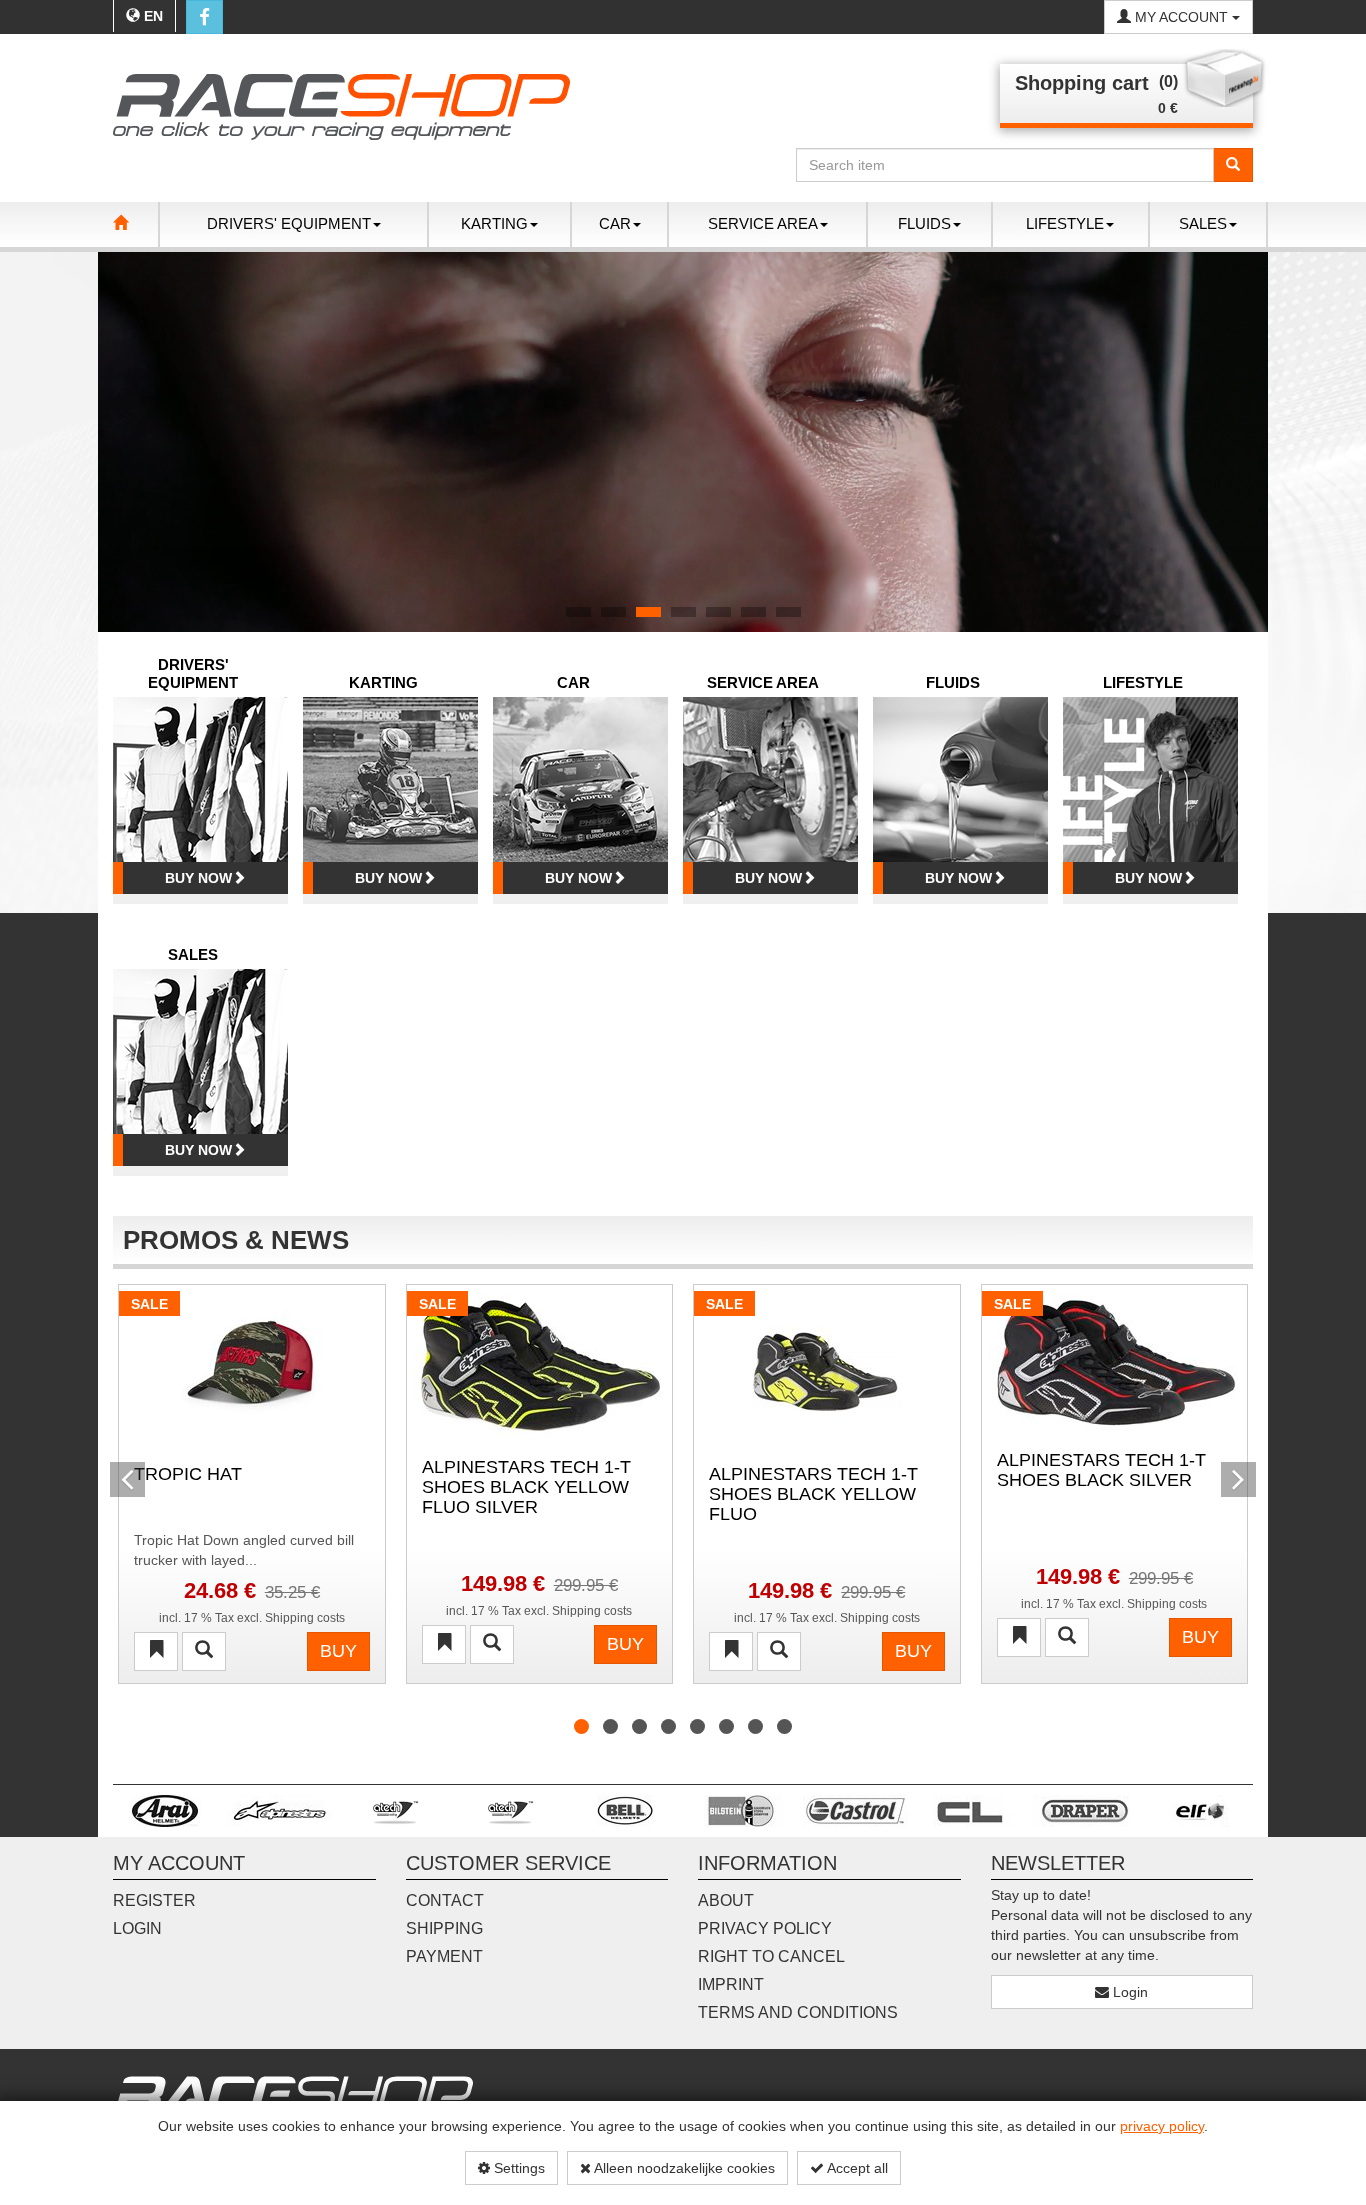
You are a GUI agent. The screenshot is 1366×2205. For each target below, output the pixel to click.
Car (573, 682)
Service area (763, 682)
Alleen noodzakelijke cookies (683, 2168)
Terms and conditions (798, 2012)
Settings (517, 2168)
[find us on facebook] (204, 17)
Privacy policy (765, 1928)
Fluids (953, 682)
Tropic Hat (188, 1474)
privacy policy (1162, 2126)
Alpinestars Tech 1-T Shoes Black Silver (1101, 1470)
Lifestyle (1143, 682)
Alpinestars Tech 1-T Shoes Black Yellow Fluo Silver (526, 1485)
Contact (445, 1900)
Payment (444, 1956)
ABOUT (726, 1900)
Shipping (444, 1928)
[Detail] (204, 1652)
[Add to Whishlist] (156, 1652)
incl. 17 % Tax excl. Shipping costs (252, 1618)
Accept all (856, 2168)
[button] (127, 442)
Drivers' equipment (193, 673)
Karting (383, 682)
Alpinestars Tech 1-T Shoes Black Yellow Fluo (813, 1492)
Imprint (731, 1984)
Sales (193, 954)
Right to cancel (771, 1956)
